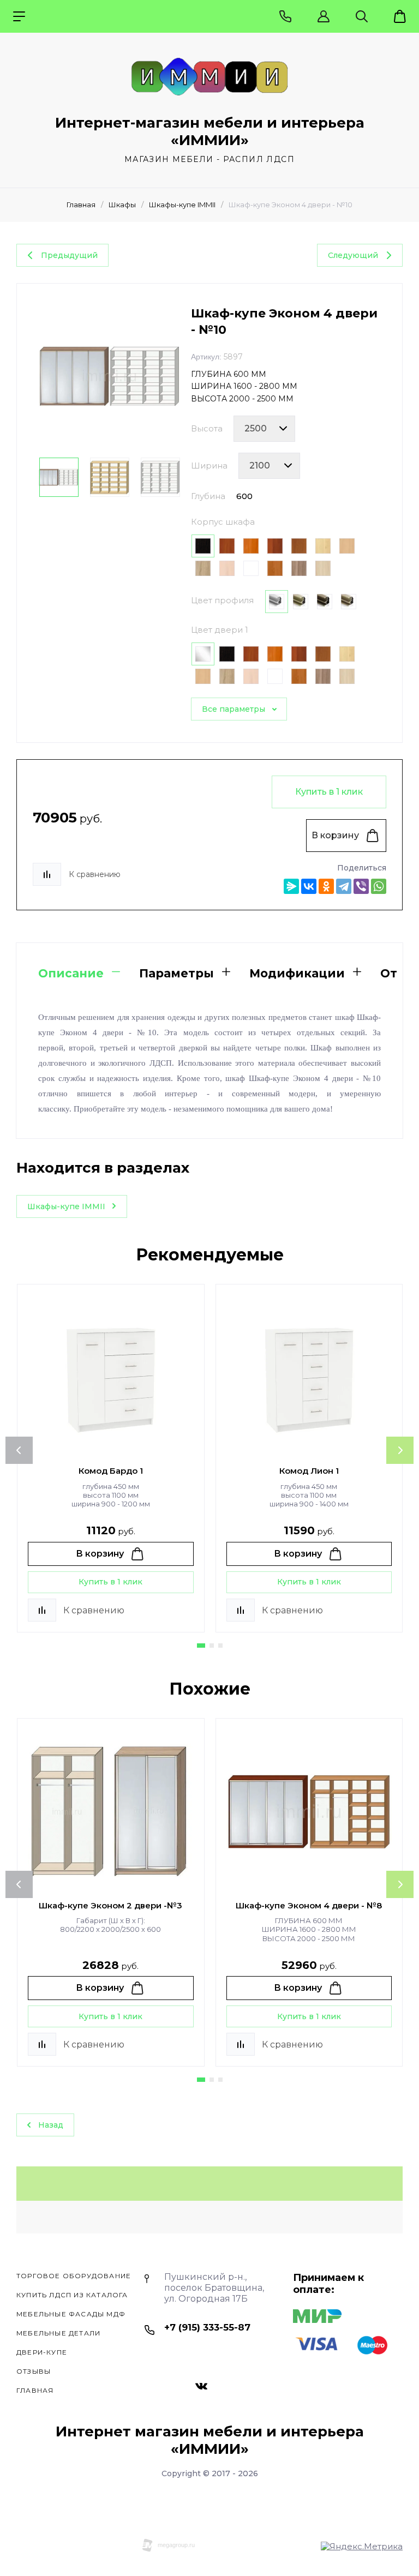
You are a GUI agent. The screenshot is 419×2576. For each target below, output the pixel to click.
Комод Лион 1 (309, 1471)
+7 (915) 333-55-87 (207, 2327)
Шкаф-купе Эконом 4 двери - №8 (309, 1905)
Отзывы (34, 2371)
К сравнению (95, 874)
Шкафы (122, 205)
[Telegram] (344, 886)
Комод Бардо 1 (111, 1471)
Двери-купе (42, 2352)
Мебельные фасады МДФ (71, 2314)
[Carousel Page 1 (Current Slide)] (201, 1646)
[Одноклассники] (326, 886)
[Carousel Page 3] (220, 1646)
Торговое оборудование (74, 2276)
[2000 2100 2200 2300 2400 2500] (264, 429)
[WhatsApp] (379, 886)
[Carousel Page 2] (212, 1646)
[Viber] (361, 886)
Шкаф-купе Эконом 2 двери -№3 (110, 1905)
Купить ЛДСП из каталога (72, 2295)
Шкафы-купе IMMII (182, 205)
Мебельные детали (58, 2333)
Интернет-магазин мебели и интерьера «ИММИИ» (210, 131)
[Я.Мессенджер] (291, 886)
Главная (81, 205)
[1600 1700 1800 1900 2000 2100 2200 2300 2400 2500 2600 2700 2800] (269, 466)
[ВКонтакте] (309, 886)
